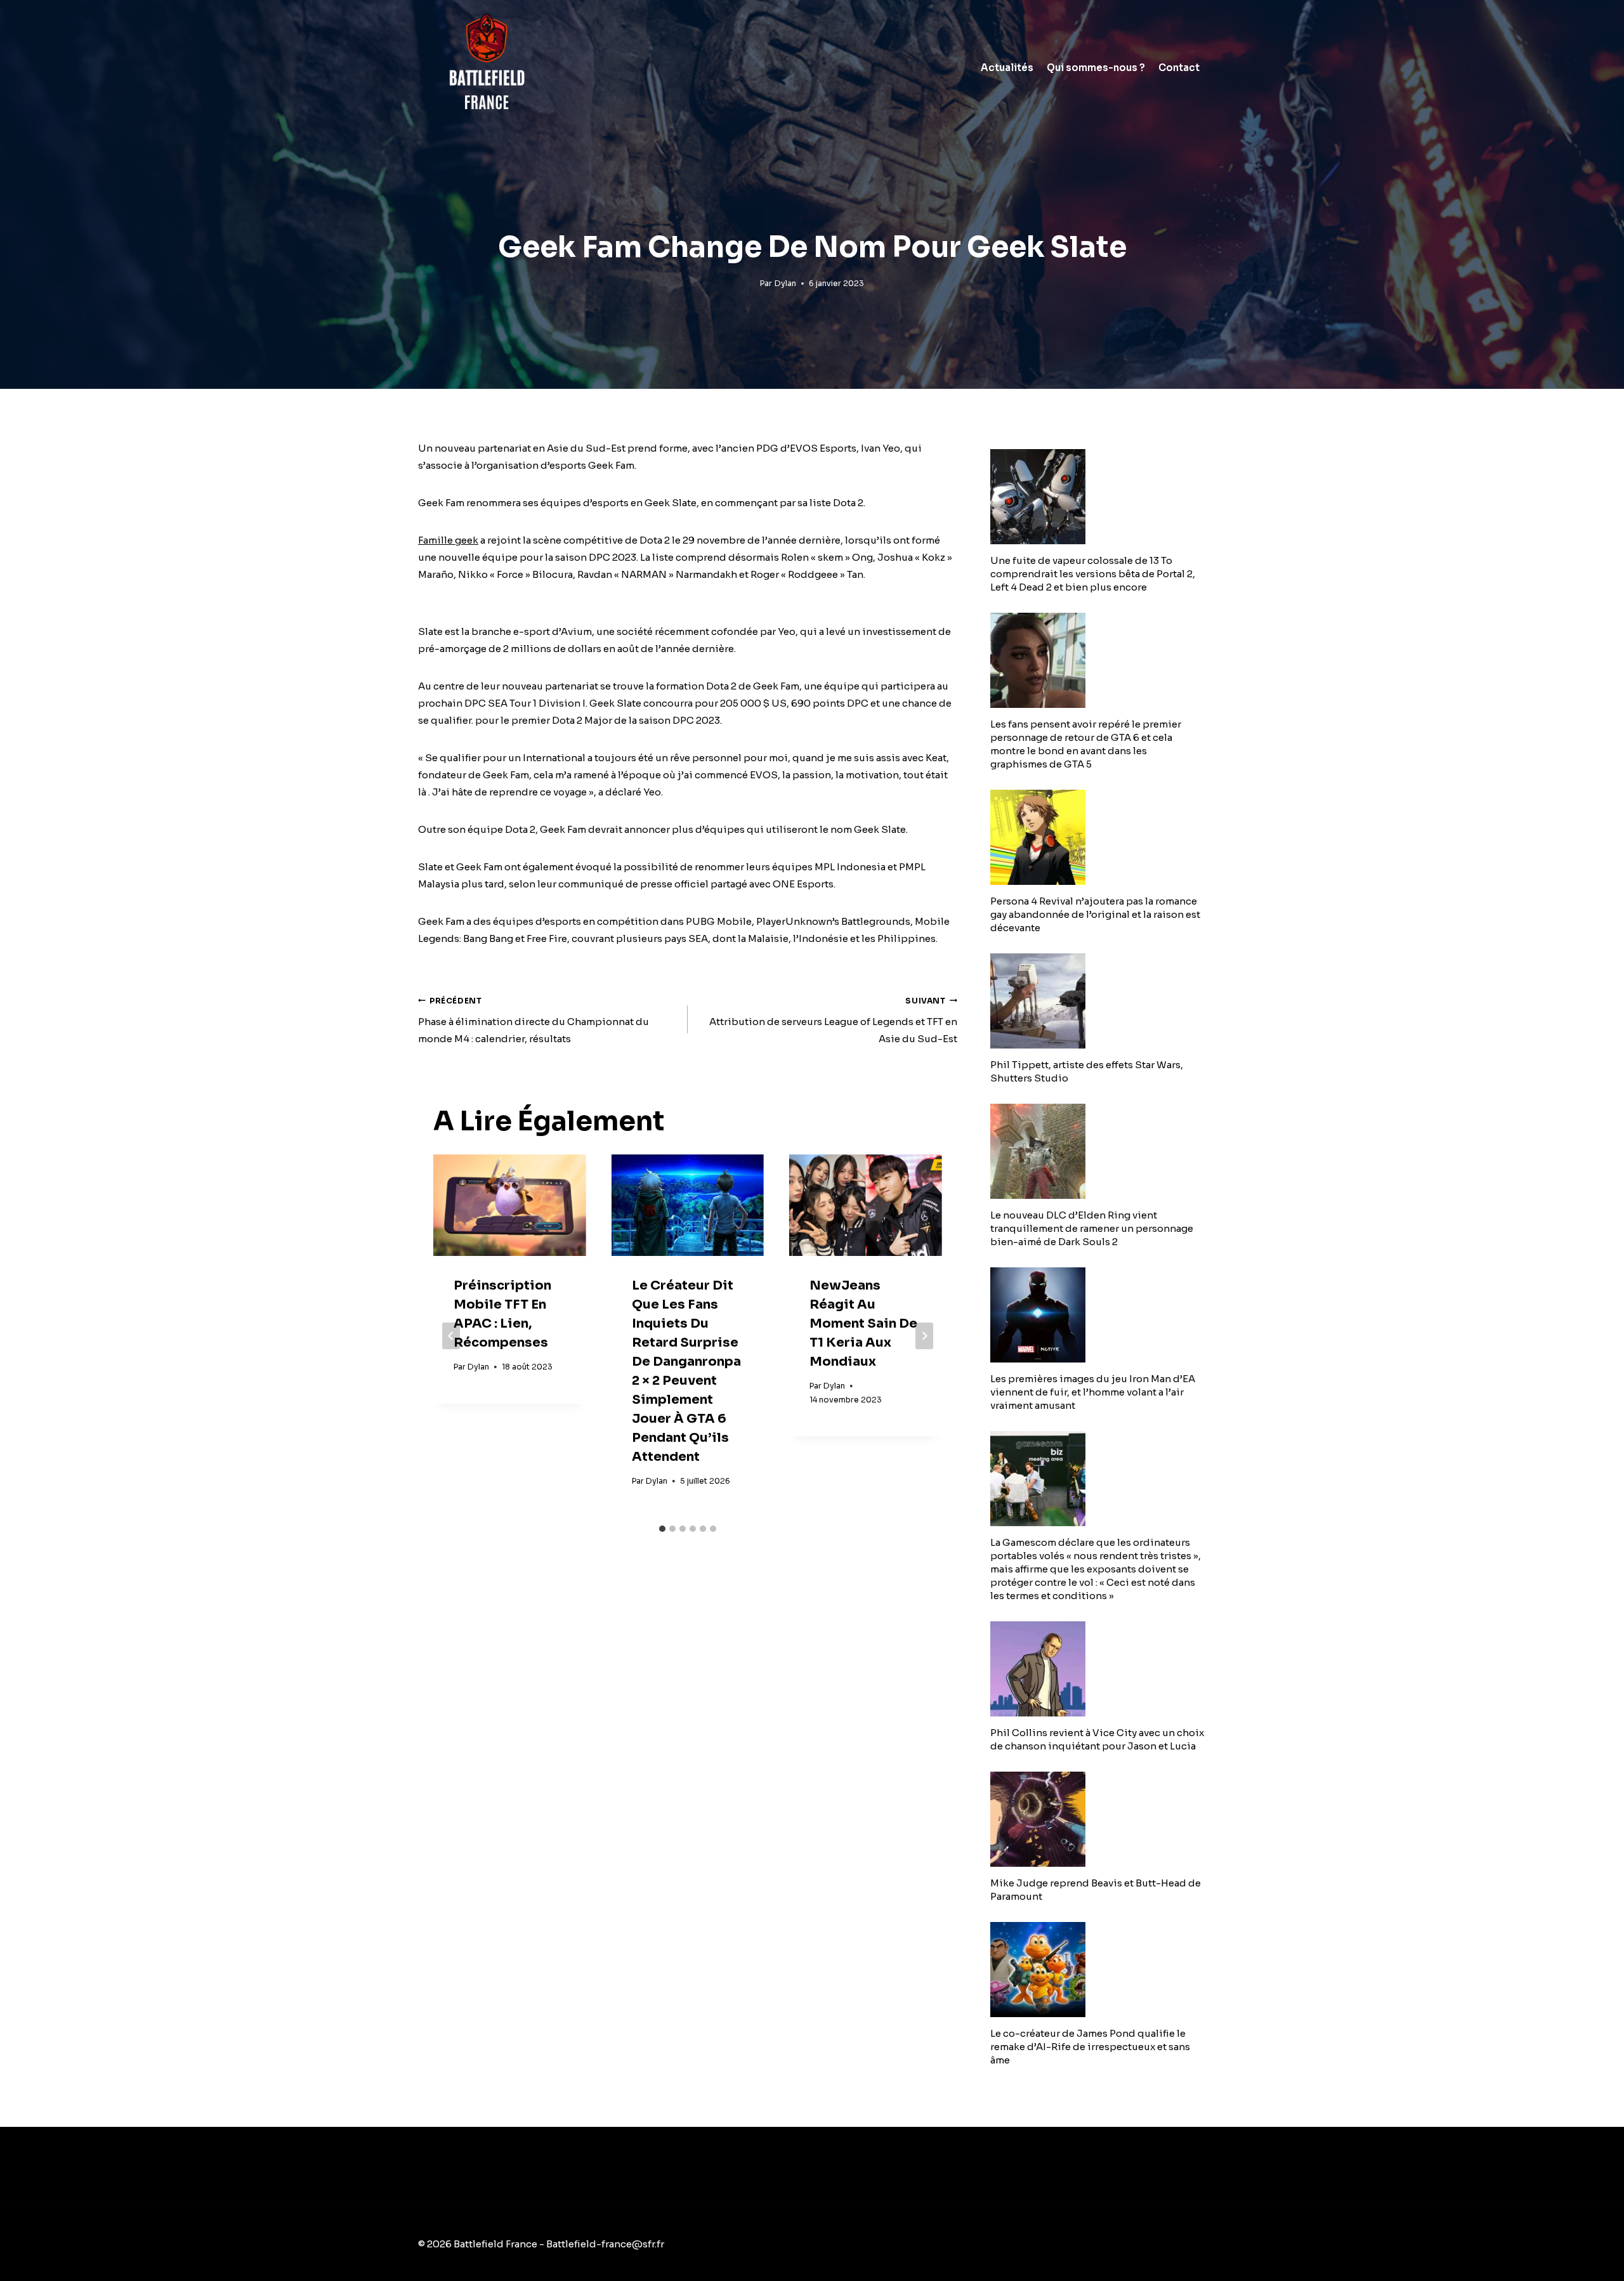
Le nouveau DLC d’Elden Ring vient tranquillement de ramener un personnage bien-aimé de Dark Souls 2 (1092, 1228)
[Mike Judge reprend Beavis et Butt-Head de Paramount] (1098, 1819)
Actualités (1007, 68)
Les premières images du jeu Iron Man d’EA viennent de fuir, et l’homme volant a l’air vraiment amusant (1093, 1392)
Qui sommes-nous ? (1096, 68)
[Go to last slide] (451, 1336)
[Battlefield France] (486, 68)
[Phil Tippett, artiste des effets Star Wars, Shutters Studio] (1098, 1001)
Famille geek (448, 540)
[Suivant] (924, 1336)
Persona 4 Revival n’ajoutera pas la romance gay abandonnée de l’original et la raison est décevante (1095, 914)
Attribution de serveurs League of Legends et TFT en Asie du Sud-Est (833, 1021)
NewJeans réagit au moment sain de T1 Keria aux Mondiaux (863, 1324)
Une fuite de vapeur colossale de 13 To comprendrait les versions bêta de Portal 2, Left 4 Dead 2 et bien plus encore (1093, 574)
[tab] (662, 1529)
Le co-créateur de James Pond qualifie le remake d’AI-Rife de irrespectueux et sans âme (1090, 2047)
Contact (1179, 68)
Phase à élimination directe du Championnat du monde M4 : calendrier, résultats (534, 1021)
